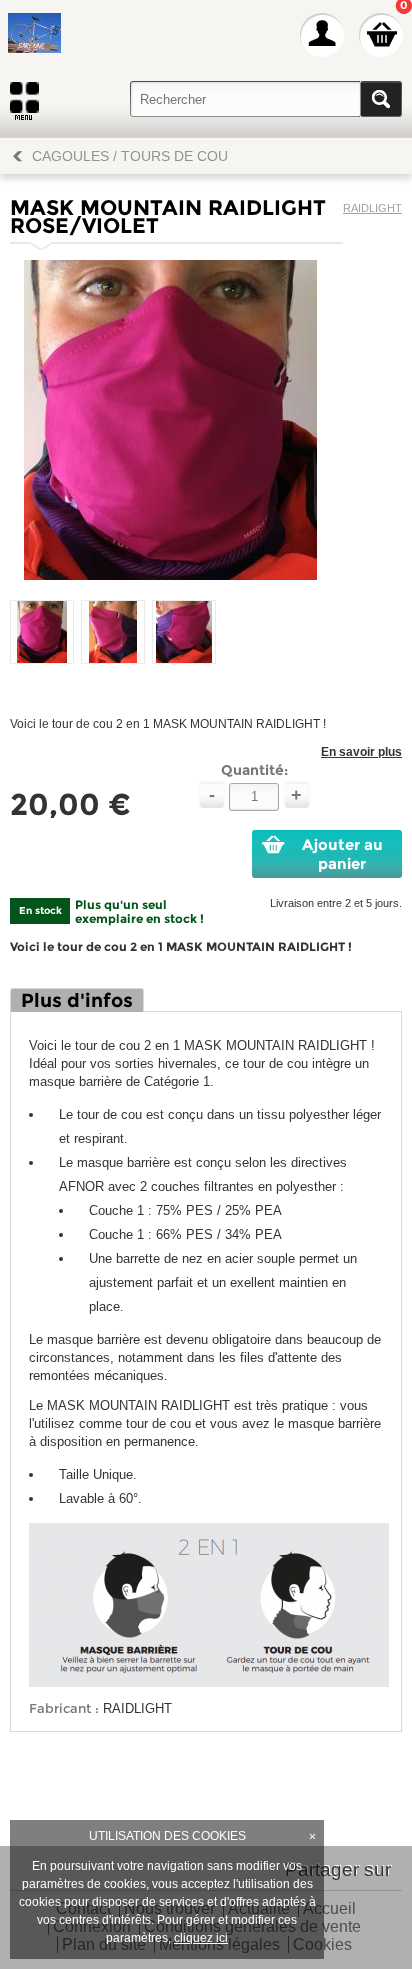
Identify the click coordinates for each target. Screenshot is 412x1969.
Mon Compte (322, 35)
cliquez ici (201, 1938)
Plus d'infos (77, 1000)
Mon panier (381, 35)
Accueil (329, 1909)
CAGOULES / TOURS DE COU (130, 156)
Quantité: (254, 770)
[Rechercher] (381, 99)
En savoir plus (361, 752)
